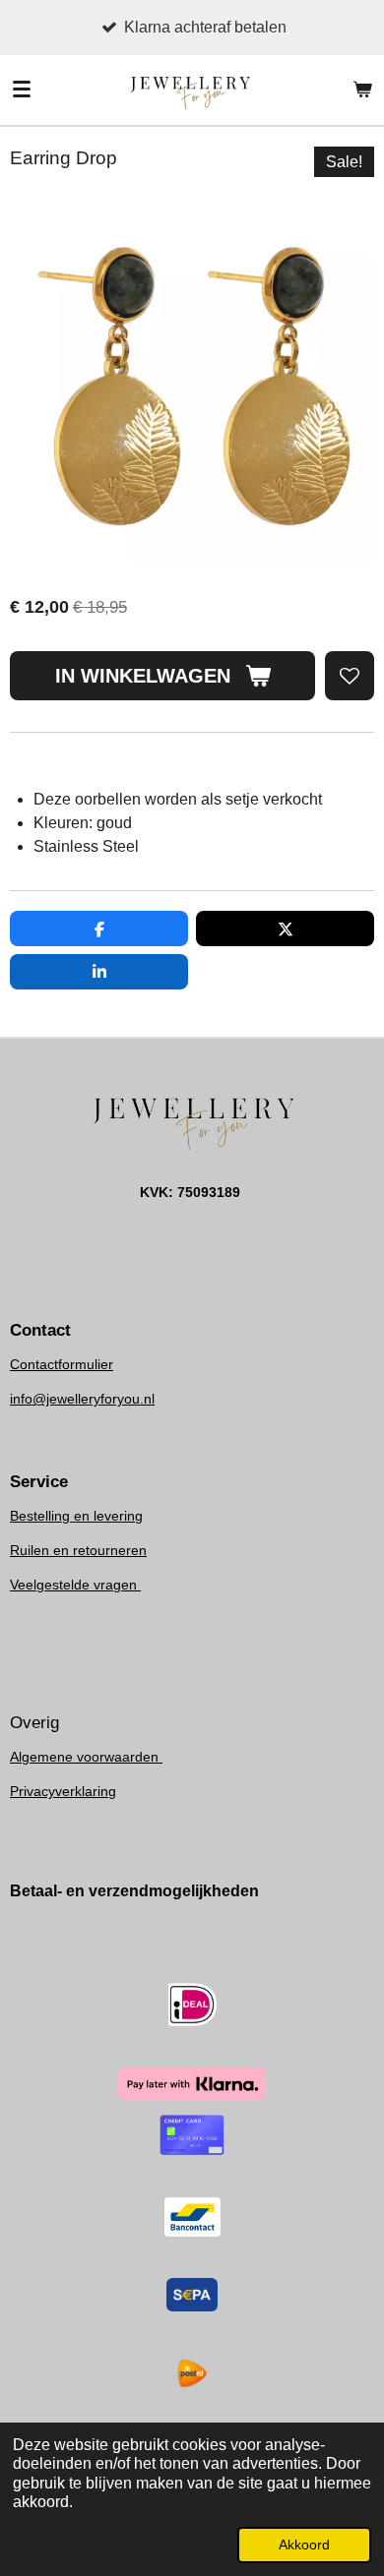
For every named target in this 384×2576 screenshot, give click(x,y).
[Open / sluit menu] (22, 90)
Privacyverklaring (63, 1791)
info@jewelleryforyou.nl (82, 1399)
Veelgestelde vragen (75, 1585)
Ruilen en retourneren (78, 1550)
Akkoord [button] (304, 2545)
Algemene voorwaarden (86, 1757)
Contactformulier (62, 1364)
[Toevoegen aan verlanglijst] (350, 676)
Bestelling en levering (76, 1516)
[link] (82, 1399)
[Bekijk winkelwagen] (362, 90)
